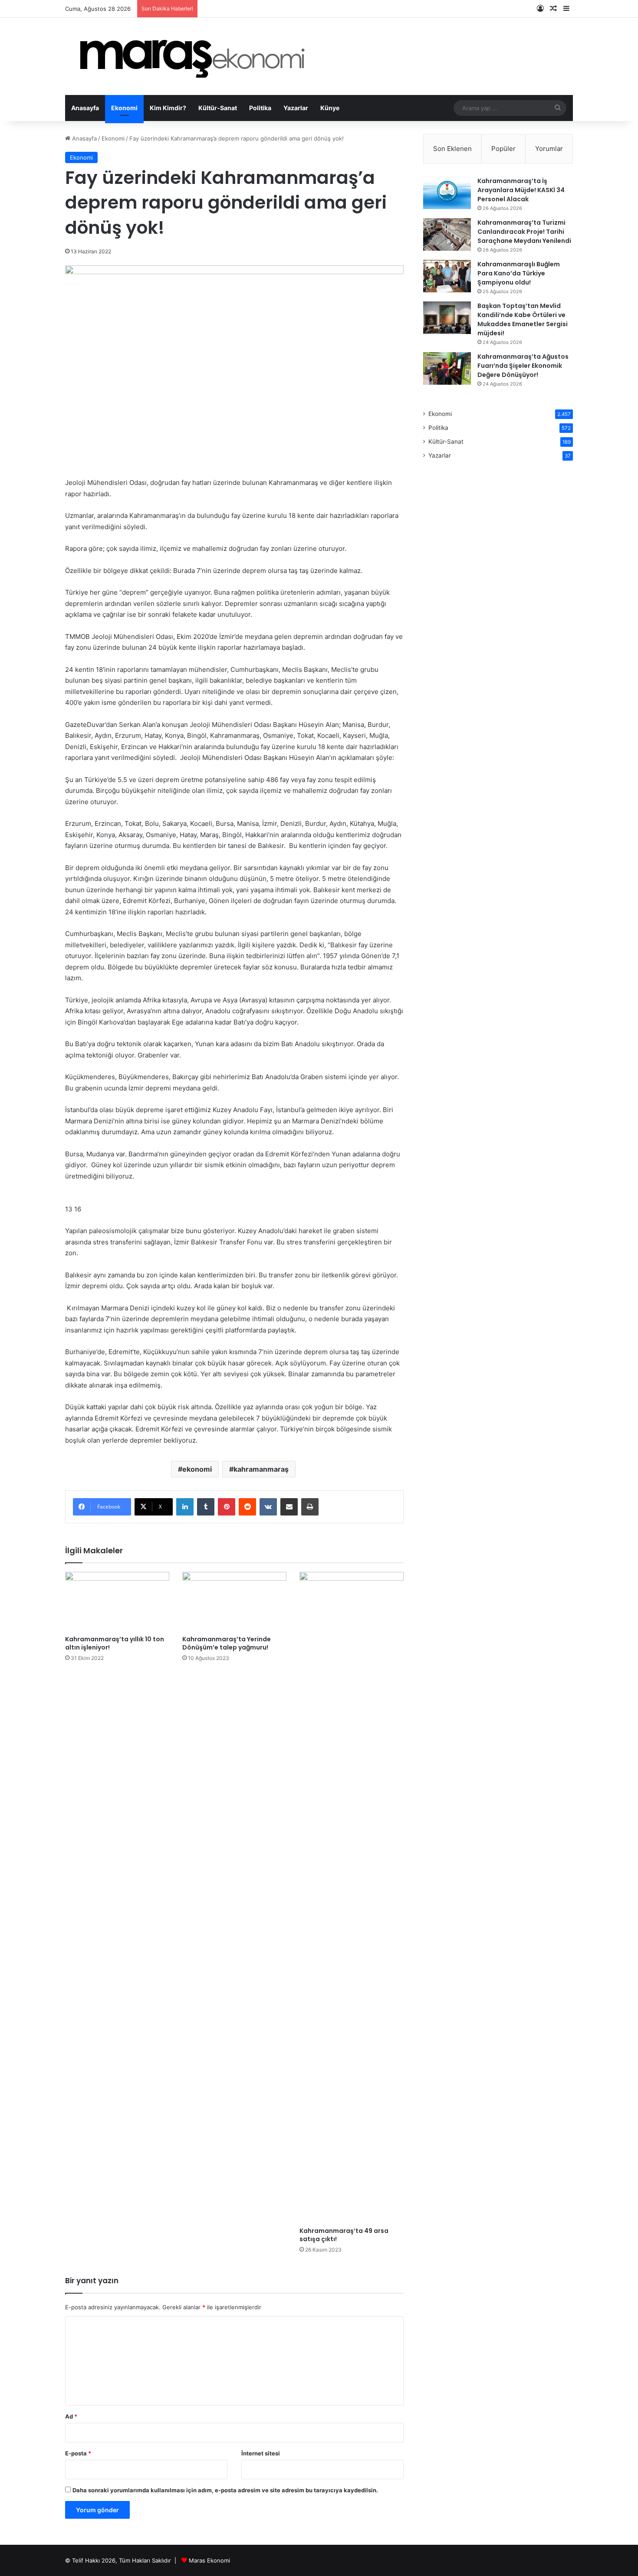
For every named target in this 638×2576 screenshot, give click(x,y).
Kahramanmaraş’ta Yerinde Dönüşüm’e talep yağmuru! (227, 1643)
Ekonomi (124, 108)
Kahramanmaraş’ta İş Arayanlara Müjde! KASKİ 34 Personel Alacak (521, 190)
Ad (71, 2416)
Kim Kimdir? (168, 108)
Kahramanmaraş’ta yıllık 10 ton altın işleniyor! (115, 1643)
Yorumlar (549, 149)
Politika (260, 108)
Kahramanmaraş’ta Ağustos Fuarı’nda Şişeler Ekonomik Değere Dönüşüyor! (523, 366)
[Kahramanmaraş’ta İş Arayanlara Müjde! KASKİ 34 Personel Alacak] (447, 193)
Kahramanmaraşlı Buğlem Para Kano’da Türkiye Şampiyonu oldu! (519, 273)
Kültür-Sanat (218, 108)
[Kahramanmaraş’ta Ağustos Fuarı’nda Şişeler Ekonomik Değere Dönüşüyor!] (447, 368)
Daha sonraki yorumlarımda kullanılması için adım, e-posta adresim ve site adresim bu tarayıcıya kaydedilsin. (225, 2490)
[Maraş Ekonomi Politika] (195, 56)
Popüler (503, 149)
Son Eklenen (452, 149)
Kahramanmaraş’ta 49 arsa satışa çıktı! (344, 2235)
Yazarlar (296, 108)
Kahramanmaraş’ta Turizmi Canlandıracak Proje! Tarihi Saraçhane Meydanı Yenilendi (524, 232)
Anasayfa (85, 108)
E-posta (78, 2453)
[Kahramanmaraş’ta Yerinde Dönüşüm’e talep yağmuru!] (234, 1601)
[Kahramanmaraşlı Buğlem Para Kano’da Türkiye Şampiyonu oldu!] (447, 276)
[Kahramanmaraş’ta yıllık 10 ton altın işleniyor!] (117, 1601)
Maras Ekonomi (209, 2560)
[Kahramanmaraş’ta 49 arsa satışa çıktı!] (352, 1897)
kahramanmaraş (261, 1469)
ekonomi (197, 1469)
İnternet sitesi (261, 2453)
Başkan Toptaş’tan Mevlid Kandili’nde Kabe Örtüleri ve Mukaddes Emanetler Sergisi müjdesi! (523, 319)
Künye (330, 108)
